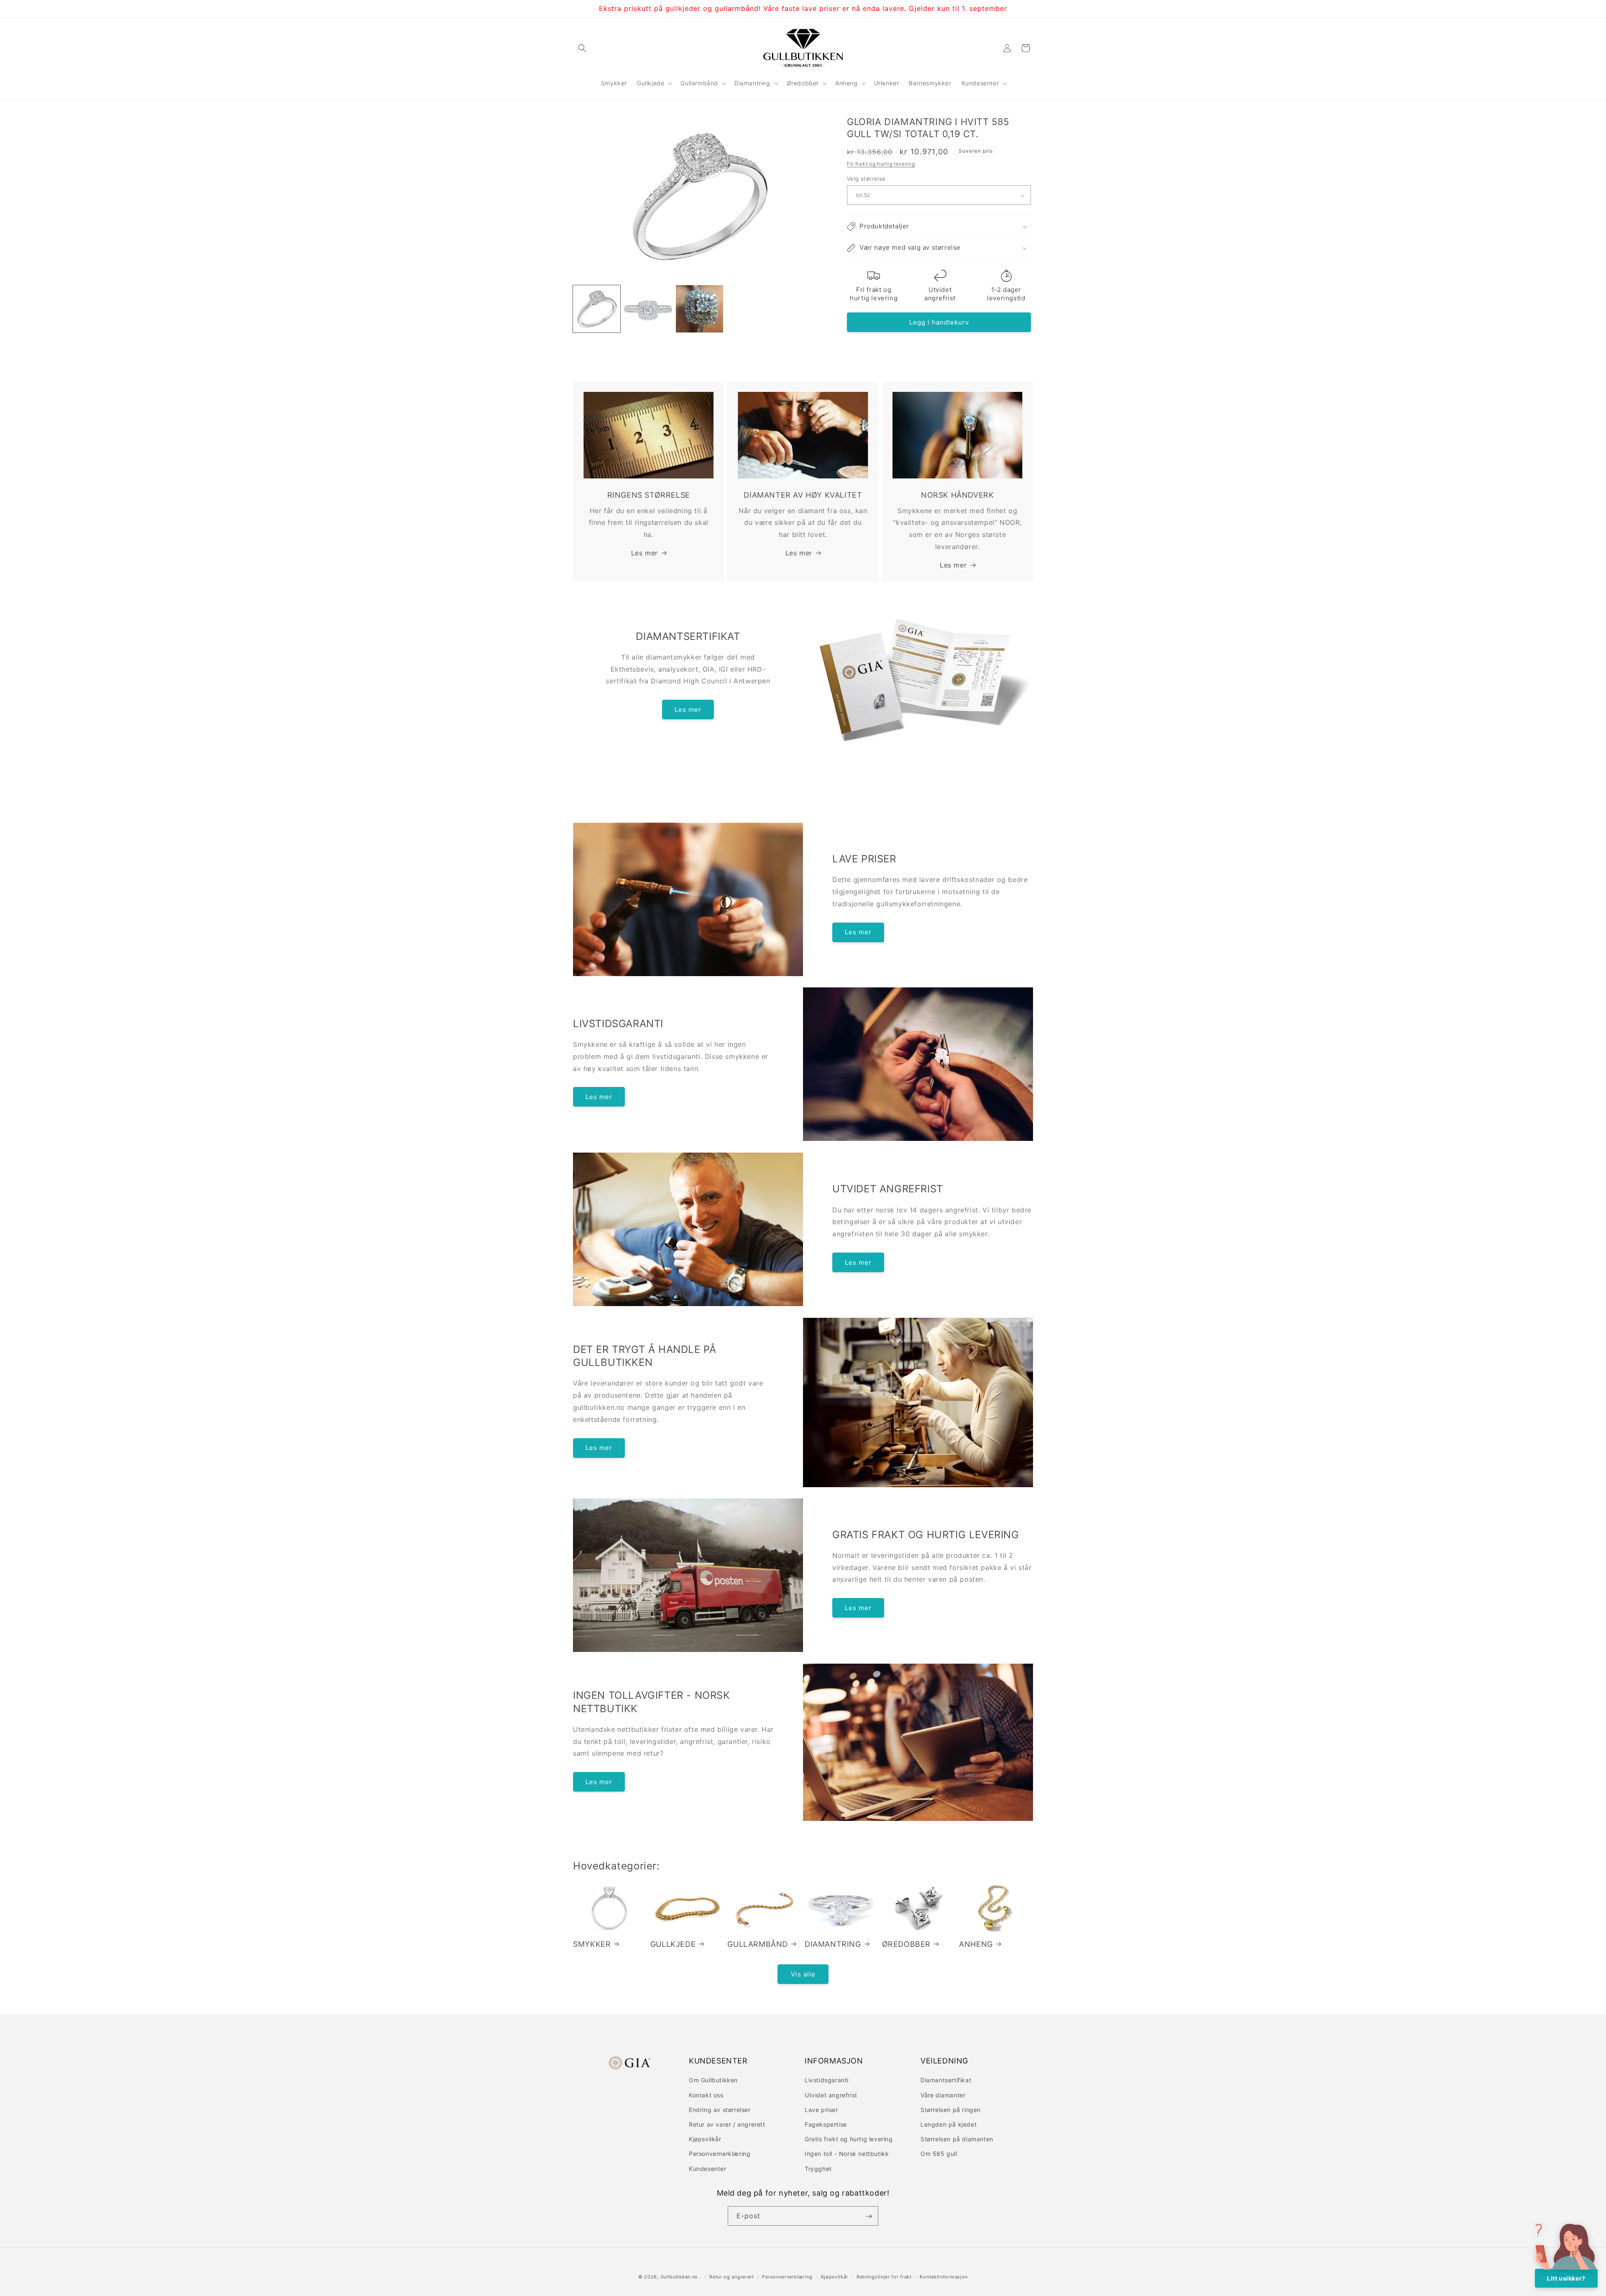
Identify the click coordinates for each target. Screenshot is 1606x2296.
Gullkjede (673, 1944)
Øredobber (906, 1944)
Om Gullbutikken (713, 2080)
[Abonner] (869, 2216)
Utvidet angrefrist (831, 2095)
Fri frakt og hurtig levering (881, 164)
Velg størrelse (866, 179)
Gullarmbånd (758, 1944)
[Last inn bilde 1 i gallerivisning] (597, 309)
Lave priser (821, 2109)
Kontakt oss (706, 2095)
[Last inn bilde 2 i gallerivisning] (648, 309)
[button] (582, 48)
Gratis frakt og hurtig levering (849, 2139)
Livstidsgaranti (827, 2080)
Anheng (976, 1944)
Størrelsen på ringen (951, 2109)
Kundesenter (708, 2168)
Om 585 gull (939, 2154)
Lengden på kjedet (949, 2124)
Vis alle (803, 1974)
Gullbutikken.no (679, 2277)
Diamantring (833, 1944)
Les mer (644, 552)
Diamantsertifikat (946, 2080)
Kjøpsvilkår (705, 2139)
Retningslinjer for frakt (884, 2276)
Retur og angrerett (732, 2276)
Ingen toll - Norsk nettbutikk (847, 2154)
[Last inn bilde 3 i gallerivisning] (699, 309)
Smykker (592, 1944)
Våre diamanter (943, 2095)
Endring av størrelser (720, 2109)
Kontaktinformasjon (944, 2276)
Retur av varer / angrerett (727, 2124)
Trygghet (818, 2168)
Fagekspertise (826, 2124)
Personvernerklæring (720, 2154)
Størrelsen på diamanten (957, 2139)
